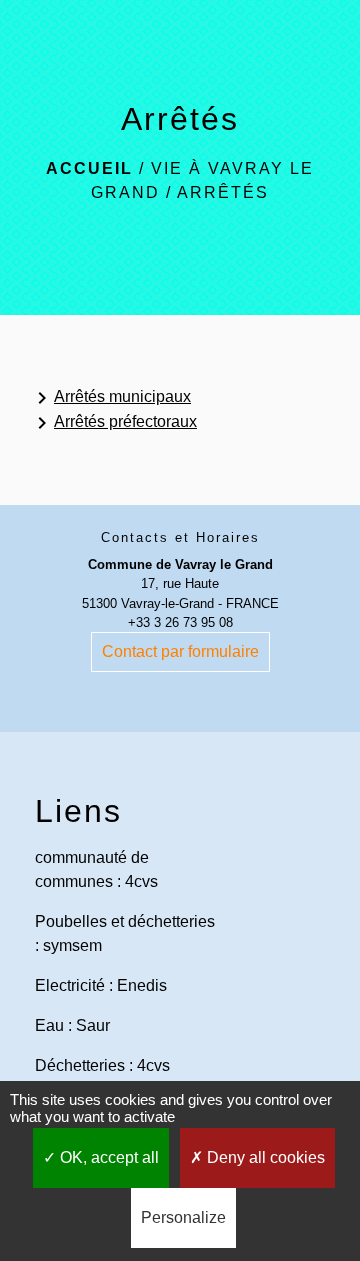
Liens (78, 811)
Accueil (89, 168)
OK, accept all (107, 1157)
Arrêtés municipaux (110, 398)
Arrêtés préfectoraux (113, 423)
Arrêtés (223, 192)
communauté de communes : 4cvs (96, 869)
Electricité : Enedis (101, 985)
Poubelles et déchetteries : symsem (125, 933)
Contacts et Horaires (180, 537)
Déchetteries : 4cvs (102, 1065)
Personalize (183, 1217)
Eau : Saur (72, 1025)
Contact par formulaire (180, 651)
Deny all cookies (264, 1157)
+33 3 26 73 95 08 (180, 622)
